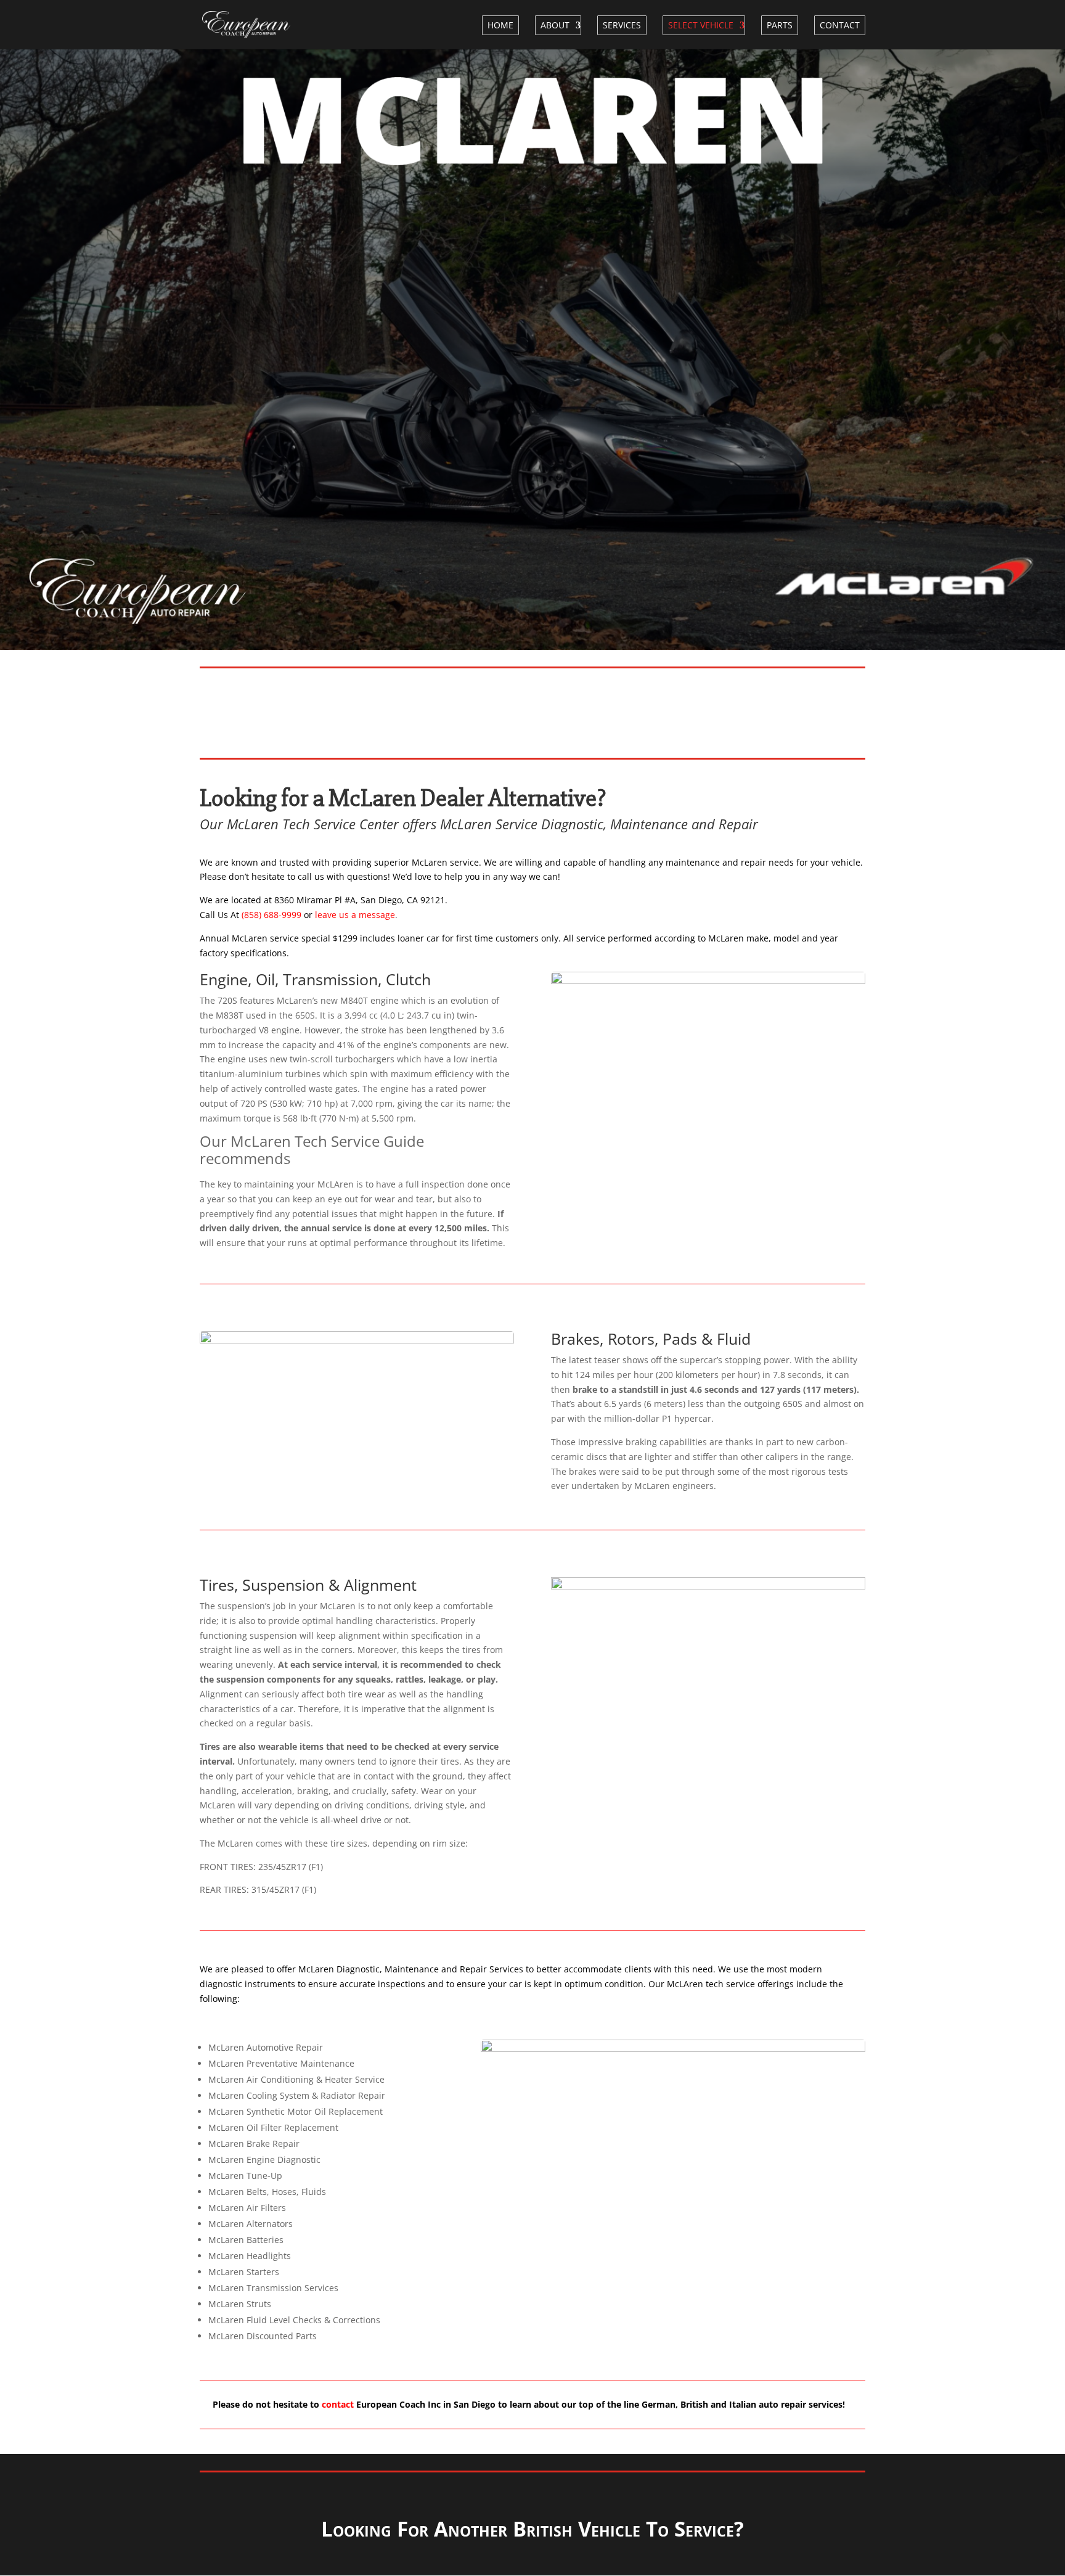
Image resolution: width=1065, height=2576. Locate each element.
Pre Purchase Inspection (413, 710)
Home (500, 25)
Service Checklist (198, 710)
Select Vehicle (701, 25)
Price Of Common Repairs (853, 710)
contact (338, 2404)
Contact (840, 25)
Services (622, 25)
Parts (780, 25)
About (555, 25)
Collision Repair (637, 710)
